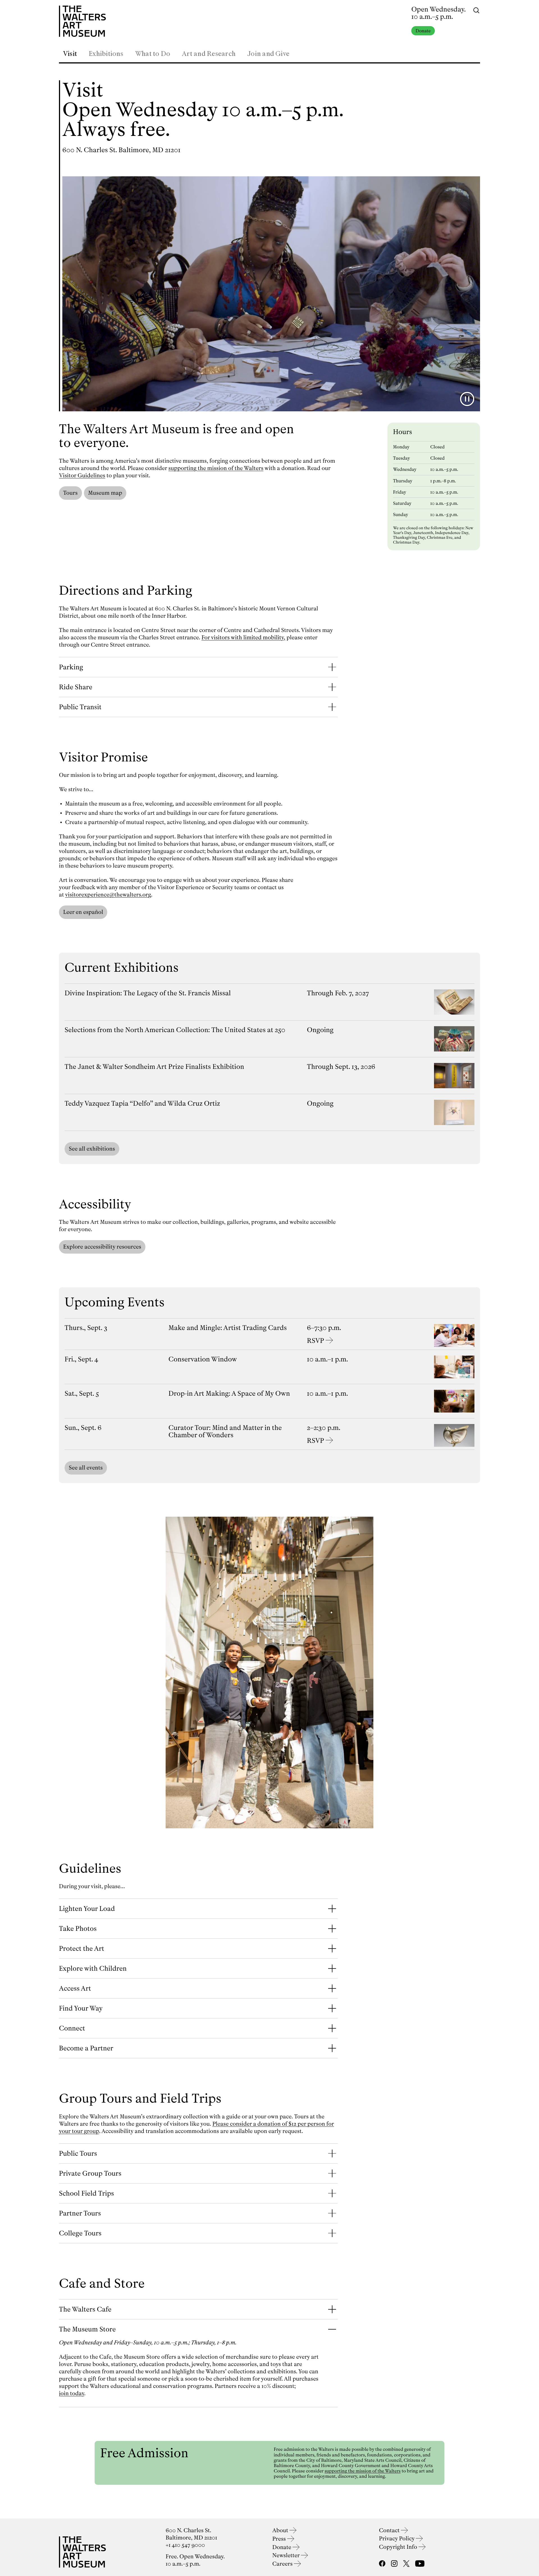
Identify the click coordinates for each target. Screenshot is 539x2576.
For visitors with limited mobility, (243, 637)
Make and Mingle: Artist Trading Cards (228, 1328)
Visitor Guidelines (82, 475)
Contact (390, 2530)
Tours (70, 493)
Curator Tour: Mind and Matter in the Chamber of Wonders (225, 1431)
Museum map (105, 493)
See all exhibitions (92, 1149)
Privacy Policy (397, 2539)
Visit (70, 54)
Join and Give (268, 54)
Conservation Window (203, 1359)
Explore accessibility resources (102, 1247)
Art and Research (209, 54)
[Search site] (476, 10)
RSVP (315, 1341)
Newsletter (287, 2555)
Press (280, 2539)
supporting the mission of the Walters (216, 468)
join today (72, 2393)
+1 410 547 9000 (185, 2545)
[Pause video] (467, 399)
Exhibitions (106, 54)
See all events (86, 1468)
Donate (423, 31)
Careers (283, 2564)
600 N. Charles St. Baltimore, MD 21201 (121, 150)
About (281, 2530)
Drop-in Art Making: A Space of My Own (229, 1393)
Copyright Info (399, 2547)
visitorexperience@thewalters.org (108, 895)
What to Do (153, 54)
